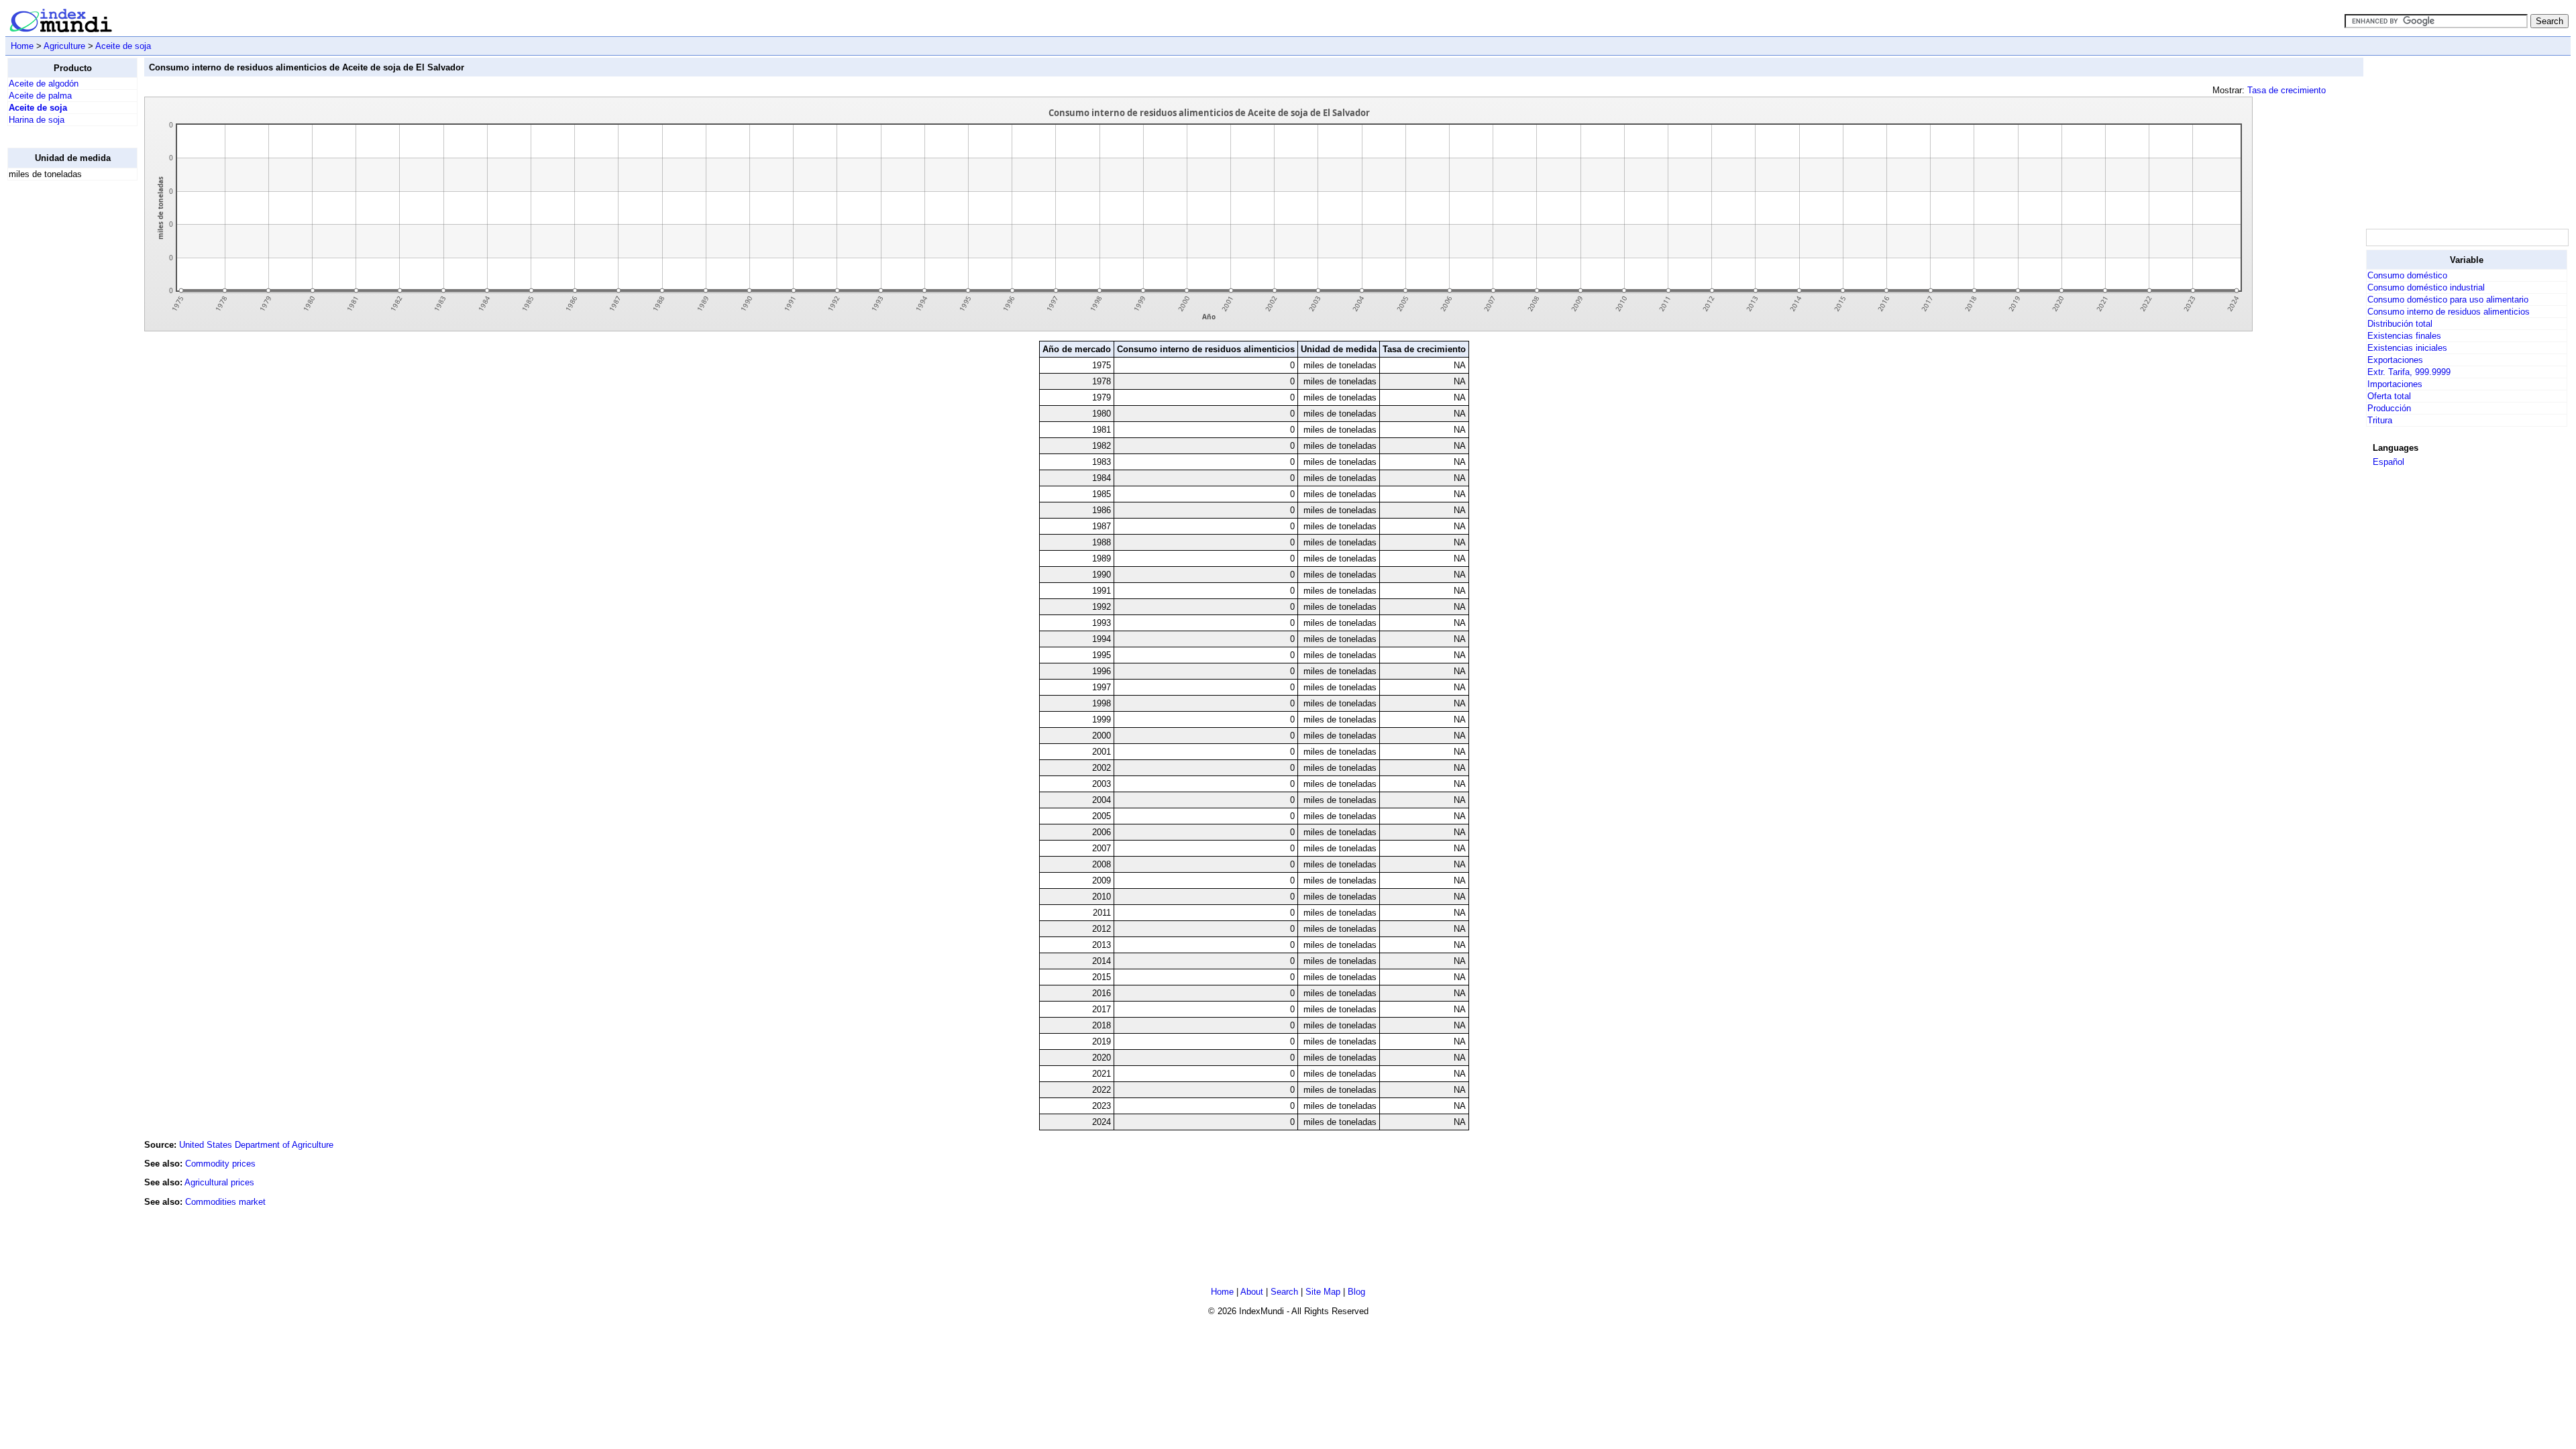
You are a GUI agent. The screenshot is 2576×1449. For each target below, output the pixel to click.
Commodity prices (220, 1164)
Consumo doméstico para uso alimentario (2448, 300)
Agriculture (64, 46)
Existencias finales (2404, 336)
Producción (2389, 408)
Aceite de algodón (44, 84)
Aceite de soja (123, 46)
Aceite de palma (40, 96)
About (1252, 1292)
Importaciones (2395, 384)
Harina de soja (37, 120)
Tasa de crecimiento (2287, 90)
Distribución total (2400, 324)
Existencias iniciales (2407, 348)
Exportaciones (2395, 360)
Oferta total (2389, 396)
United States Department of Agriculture (256, 1145)
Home (22, 46)
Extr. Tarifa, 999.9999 (2409, 372)
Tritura (2380, 420)
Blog (1356, 1292)
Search (1284, 1292)
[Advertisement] (61, 392)
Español (2389, 462)
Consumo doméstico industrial (2426, 287)
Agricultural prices (219, 1182)
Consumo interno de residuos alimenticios (2449, 312)
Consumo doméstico (2407, 275)
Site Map (1323, 1292)
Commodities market (225, 1202)
